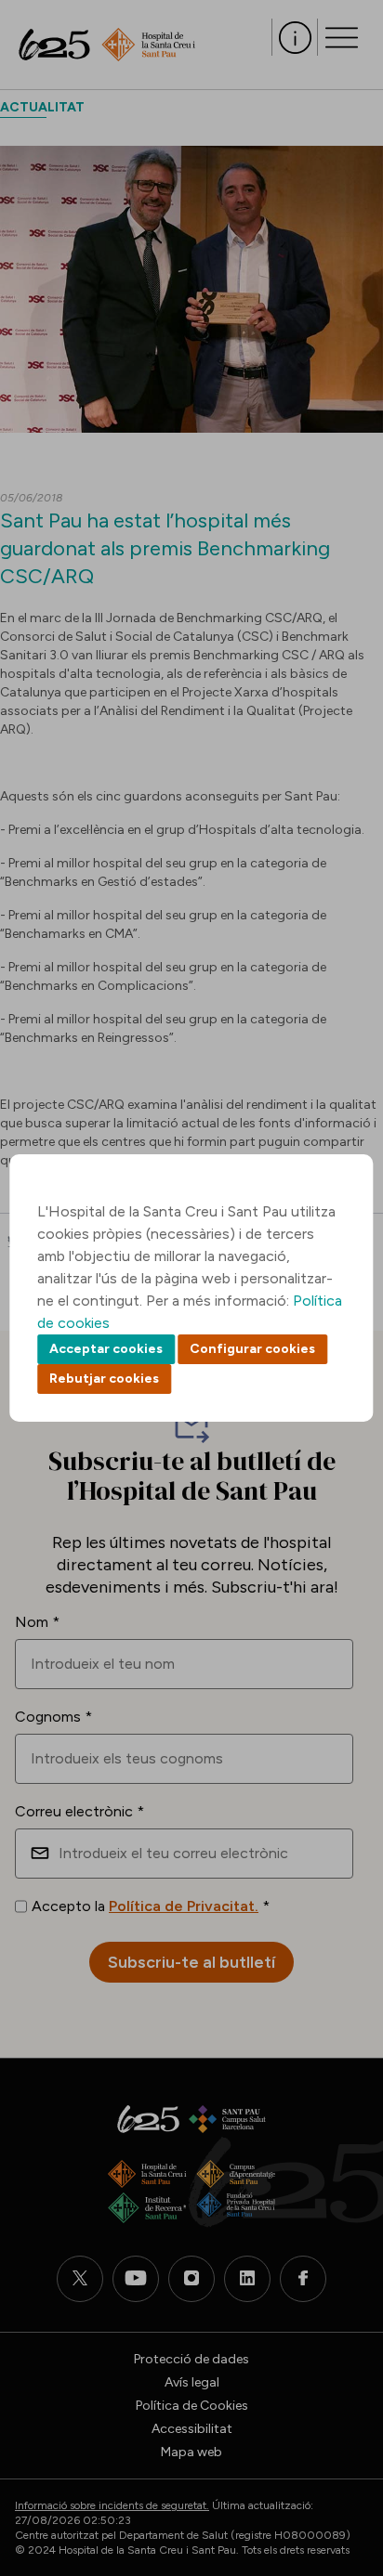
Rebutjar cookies (104, 1379)
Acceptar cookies (106, 1349)
